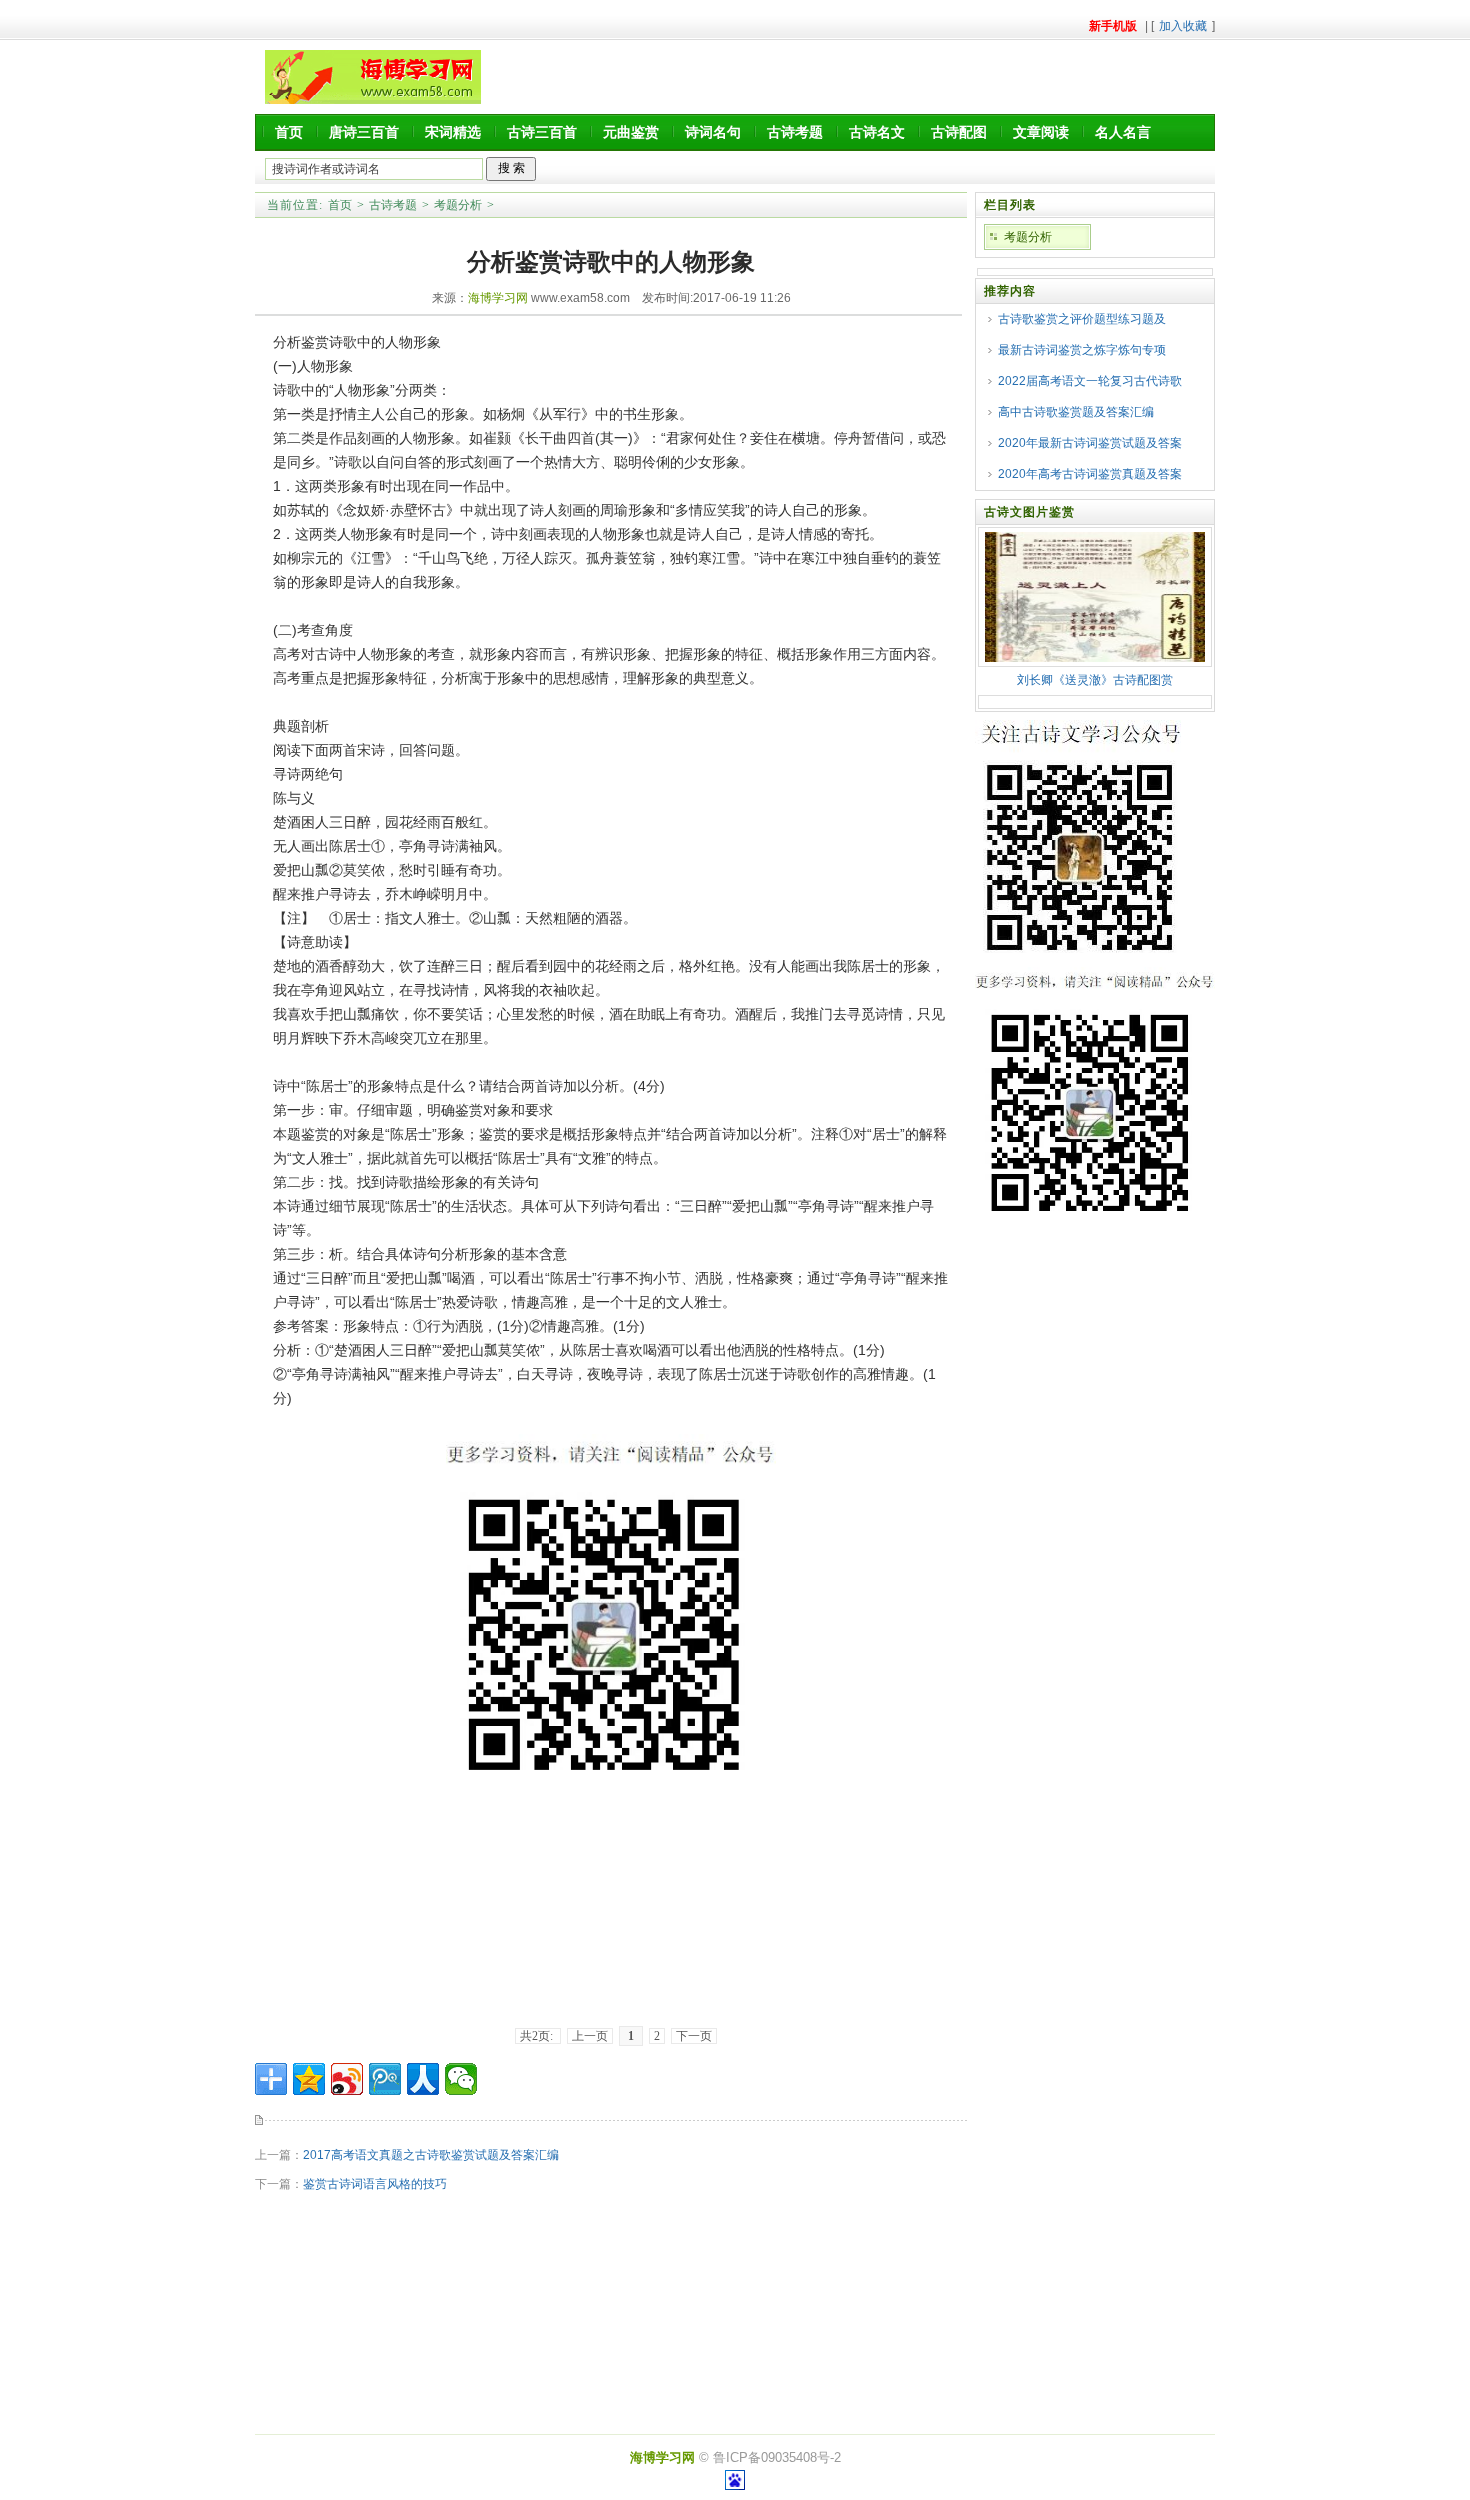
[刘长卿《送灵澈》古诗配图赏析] (1095, 658)
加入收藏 (1183, 26)
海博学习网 (498, 298)
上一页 (590, 2036)
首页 (289, 132)
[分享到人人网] (423, 2079)
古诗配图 (959, 132)
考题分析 (458, 205)
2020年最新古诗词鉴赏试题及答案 (1090, 443)
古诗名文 (877, 132)
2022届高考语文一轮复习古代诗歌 (1090, 381)
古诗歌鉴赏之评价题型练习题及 (1082, 319)
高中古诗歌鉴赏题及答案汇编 (1076, 412)
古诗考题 (795, 132)
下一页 (694, 2036)
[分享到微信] (461, 2079)
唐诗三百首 (364, 132)
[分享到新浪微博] (347, 2079)
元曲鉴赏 (631, 132)
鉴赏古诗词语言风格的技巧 (375, 2184)
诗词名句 (713, 132)
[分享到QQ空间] (309, 2079)
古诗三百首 (542, 132)
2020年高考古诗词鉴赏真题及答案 (1090, 474)
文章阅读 (1041, 132)
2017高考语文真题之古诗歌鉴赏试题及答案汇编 (431, 2155)
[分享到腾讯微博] (385, 2079)
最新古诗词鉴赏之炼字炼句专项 (1082, 350)
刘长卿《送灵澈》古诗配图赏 (1095, 680)
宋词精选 (453, 132)
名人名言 (1123, 132)
